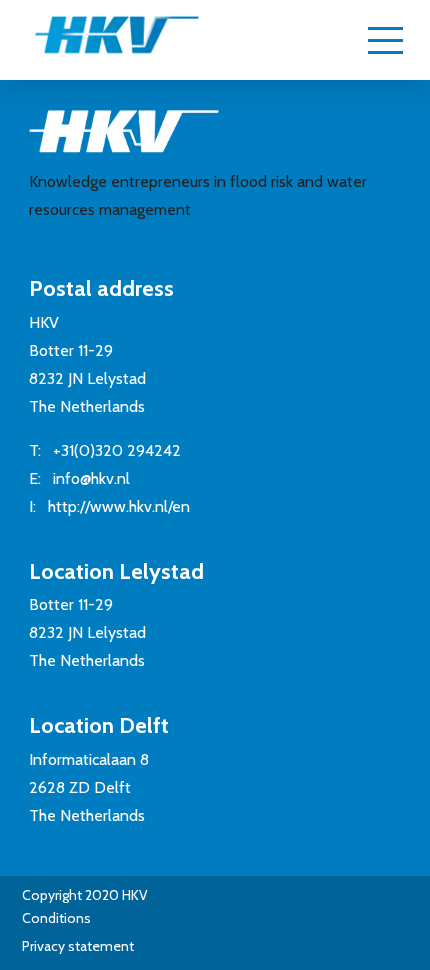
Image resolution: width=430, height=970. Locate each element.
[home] (97, 43)
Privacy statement (78, 946)
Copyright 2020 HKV (85, 895)
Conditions (56, 918)
